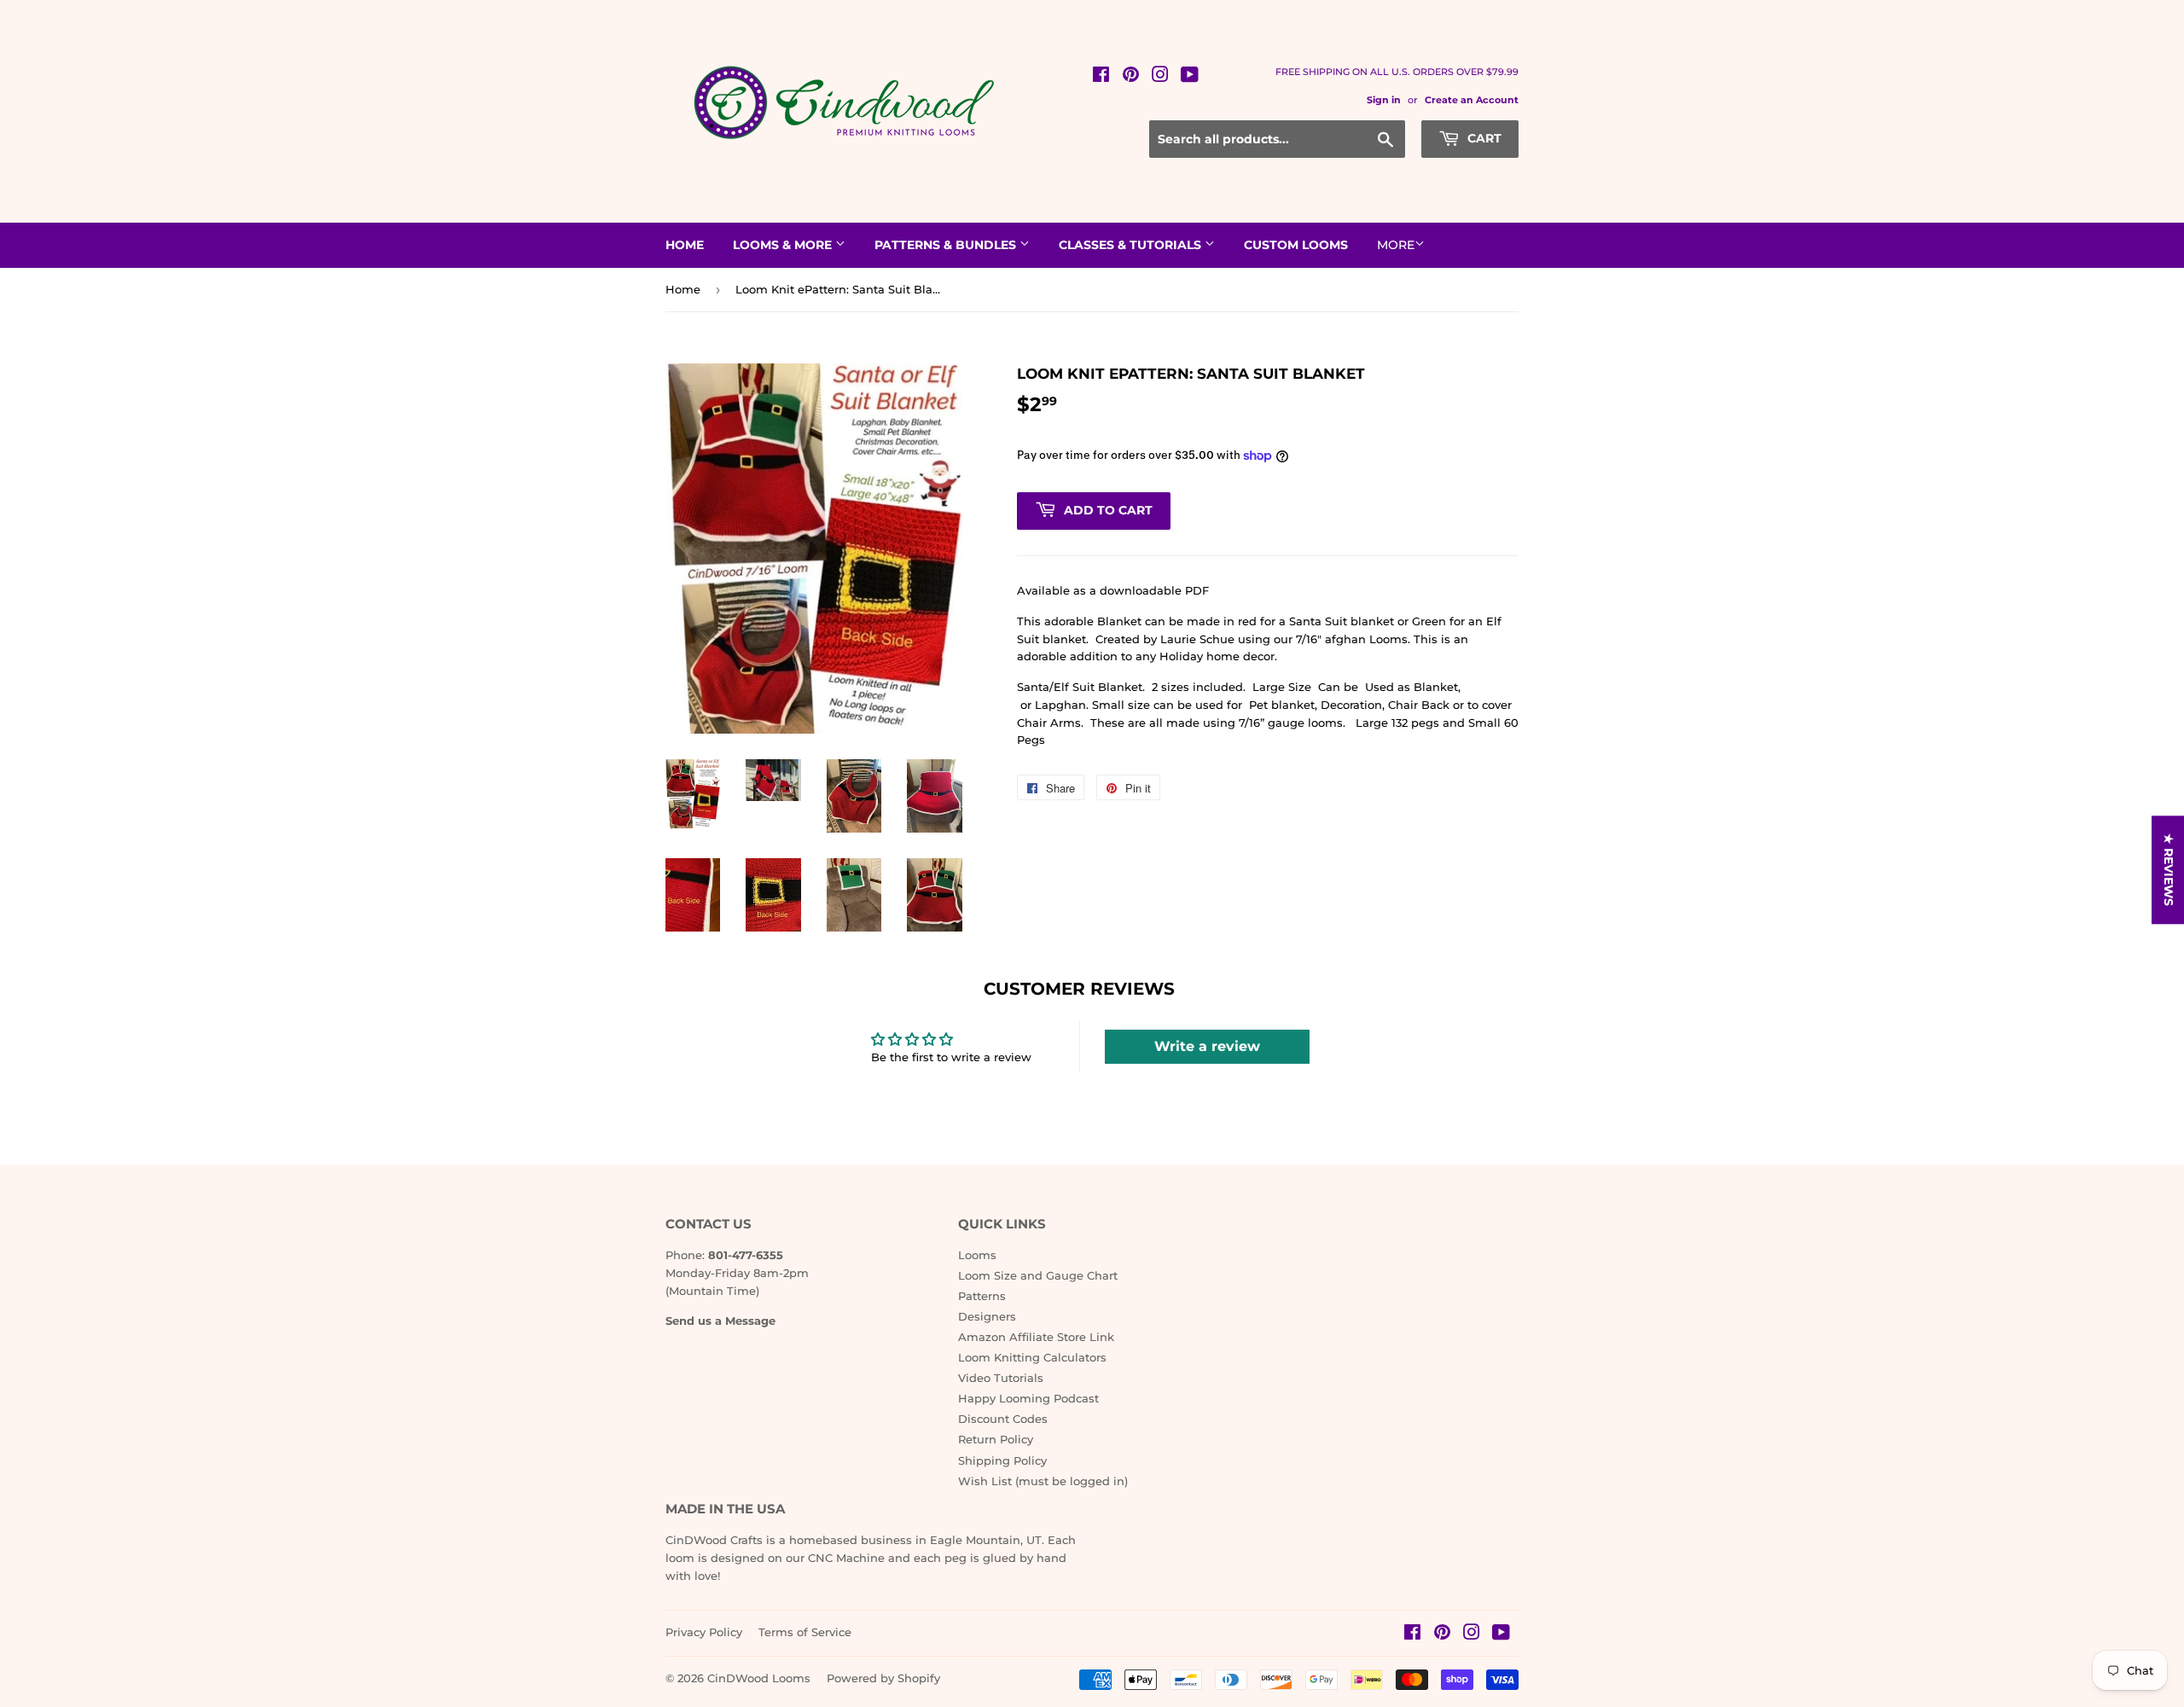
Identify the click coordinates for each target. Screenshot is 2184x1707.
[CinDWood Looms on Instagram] (1160, 77)
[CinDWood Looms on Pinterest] (1131, 77)
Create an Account (1472, 100)
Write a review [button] (1207, 1046)
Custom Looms (1296, 245)
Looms (977, 1255)
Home (685, 245)
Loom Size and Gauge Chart (1038, 1275)
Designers (987, 1316)
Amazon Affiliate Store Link (1036, 1337)
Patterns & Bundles (947, 245)
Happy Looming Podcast (1028, 1398)
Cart (1483, 138)
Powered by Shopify (883, 1678)
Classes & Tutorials (1132, 245)
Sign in (1384, 100)
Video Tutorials (1001, 1378)
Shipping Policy (1002, 1460)
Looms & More (784, 245)
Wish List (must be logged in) (1043, 1481)
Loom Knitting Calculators (1032, 1357)
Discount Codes (1003, 1419)
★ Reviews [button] (2169, 870)
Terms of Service (805, 1632)
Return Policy (996, 1439)
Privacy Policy (704, 1632)
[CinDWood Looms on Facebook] (1101, 77)
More (1396, 245)
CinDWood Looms (759, 1678)
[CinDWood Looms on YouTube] (1190, 77)
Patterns (982, 1296)
